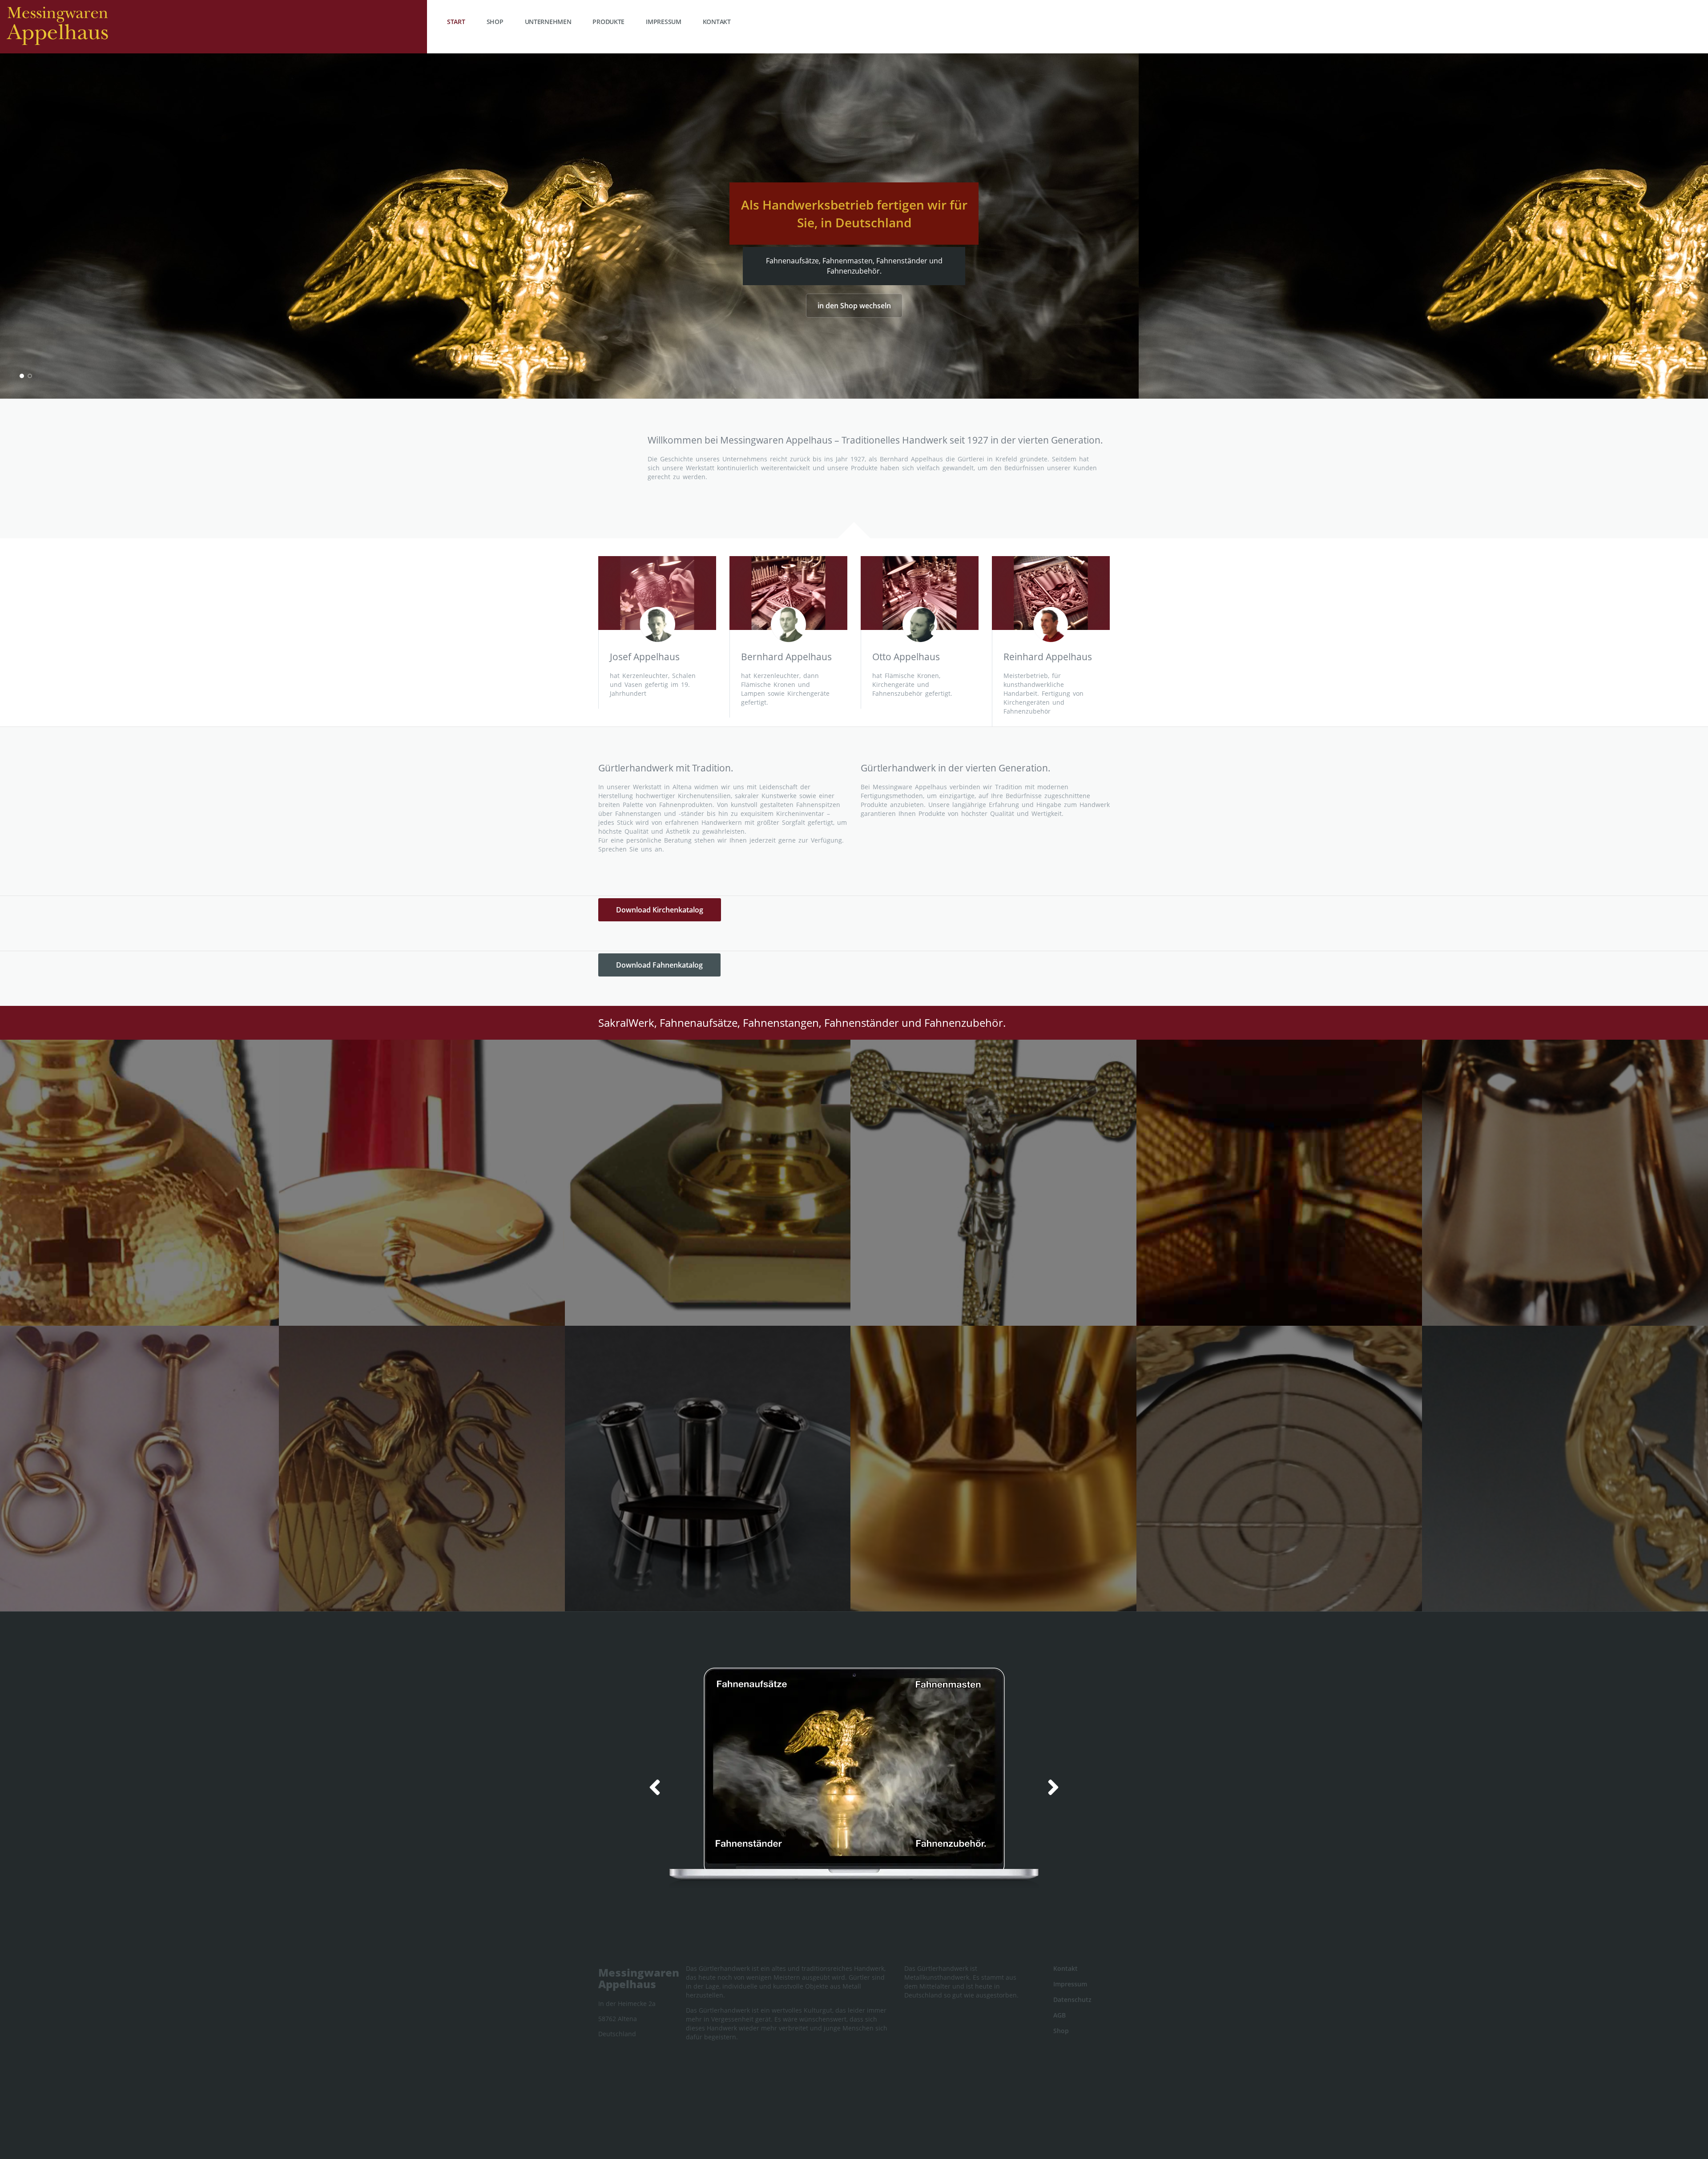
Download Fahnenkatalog (659, 965)
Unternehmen (548, 22)
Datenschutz (1072, 2000)
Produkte (608, 22)
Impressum (663, 22)
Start (456, 22)
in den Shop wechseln (854, 306)
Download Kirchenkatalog (660, 910)
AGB (1059, 2015)
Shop (495, 22)
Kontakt (717, 22)
